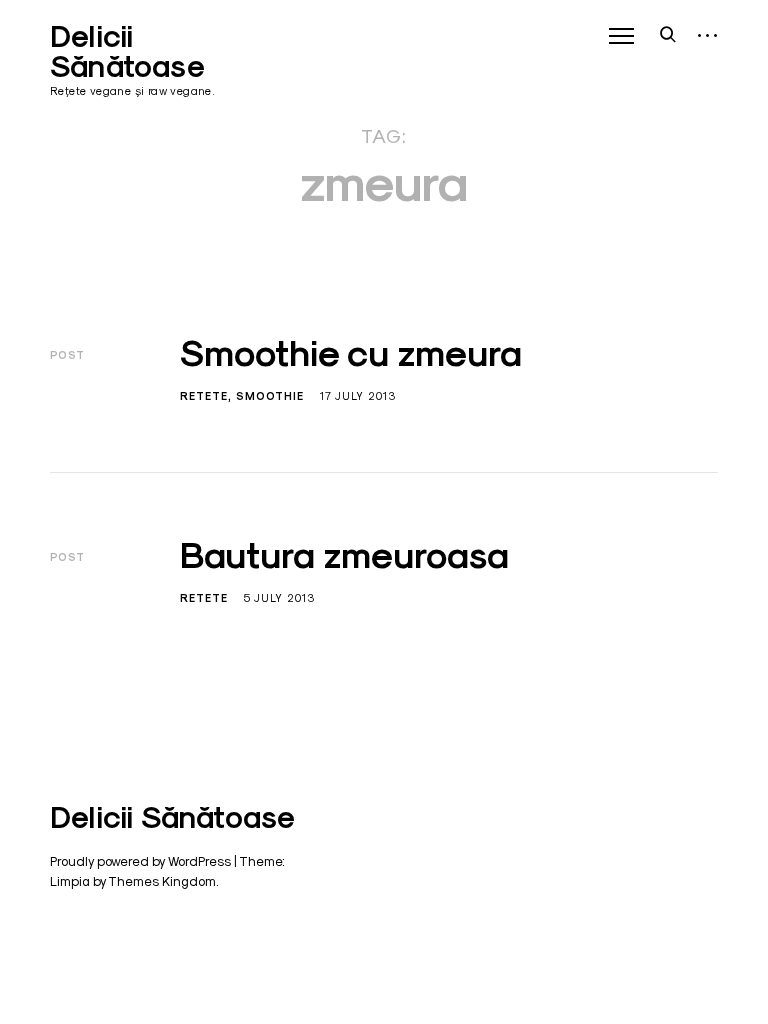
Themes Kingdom (162, 881)
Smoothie (270, 396)
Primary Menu (621, 36)
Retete (204, 396)
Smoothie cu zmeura (351, 353)
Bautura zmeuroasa (344, 555)
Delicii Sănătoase (127, 51)
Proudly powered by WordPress (140, 861)
